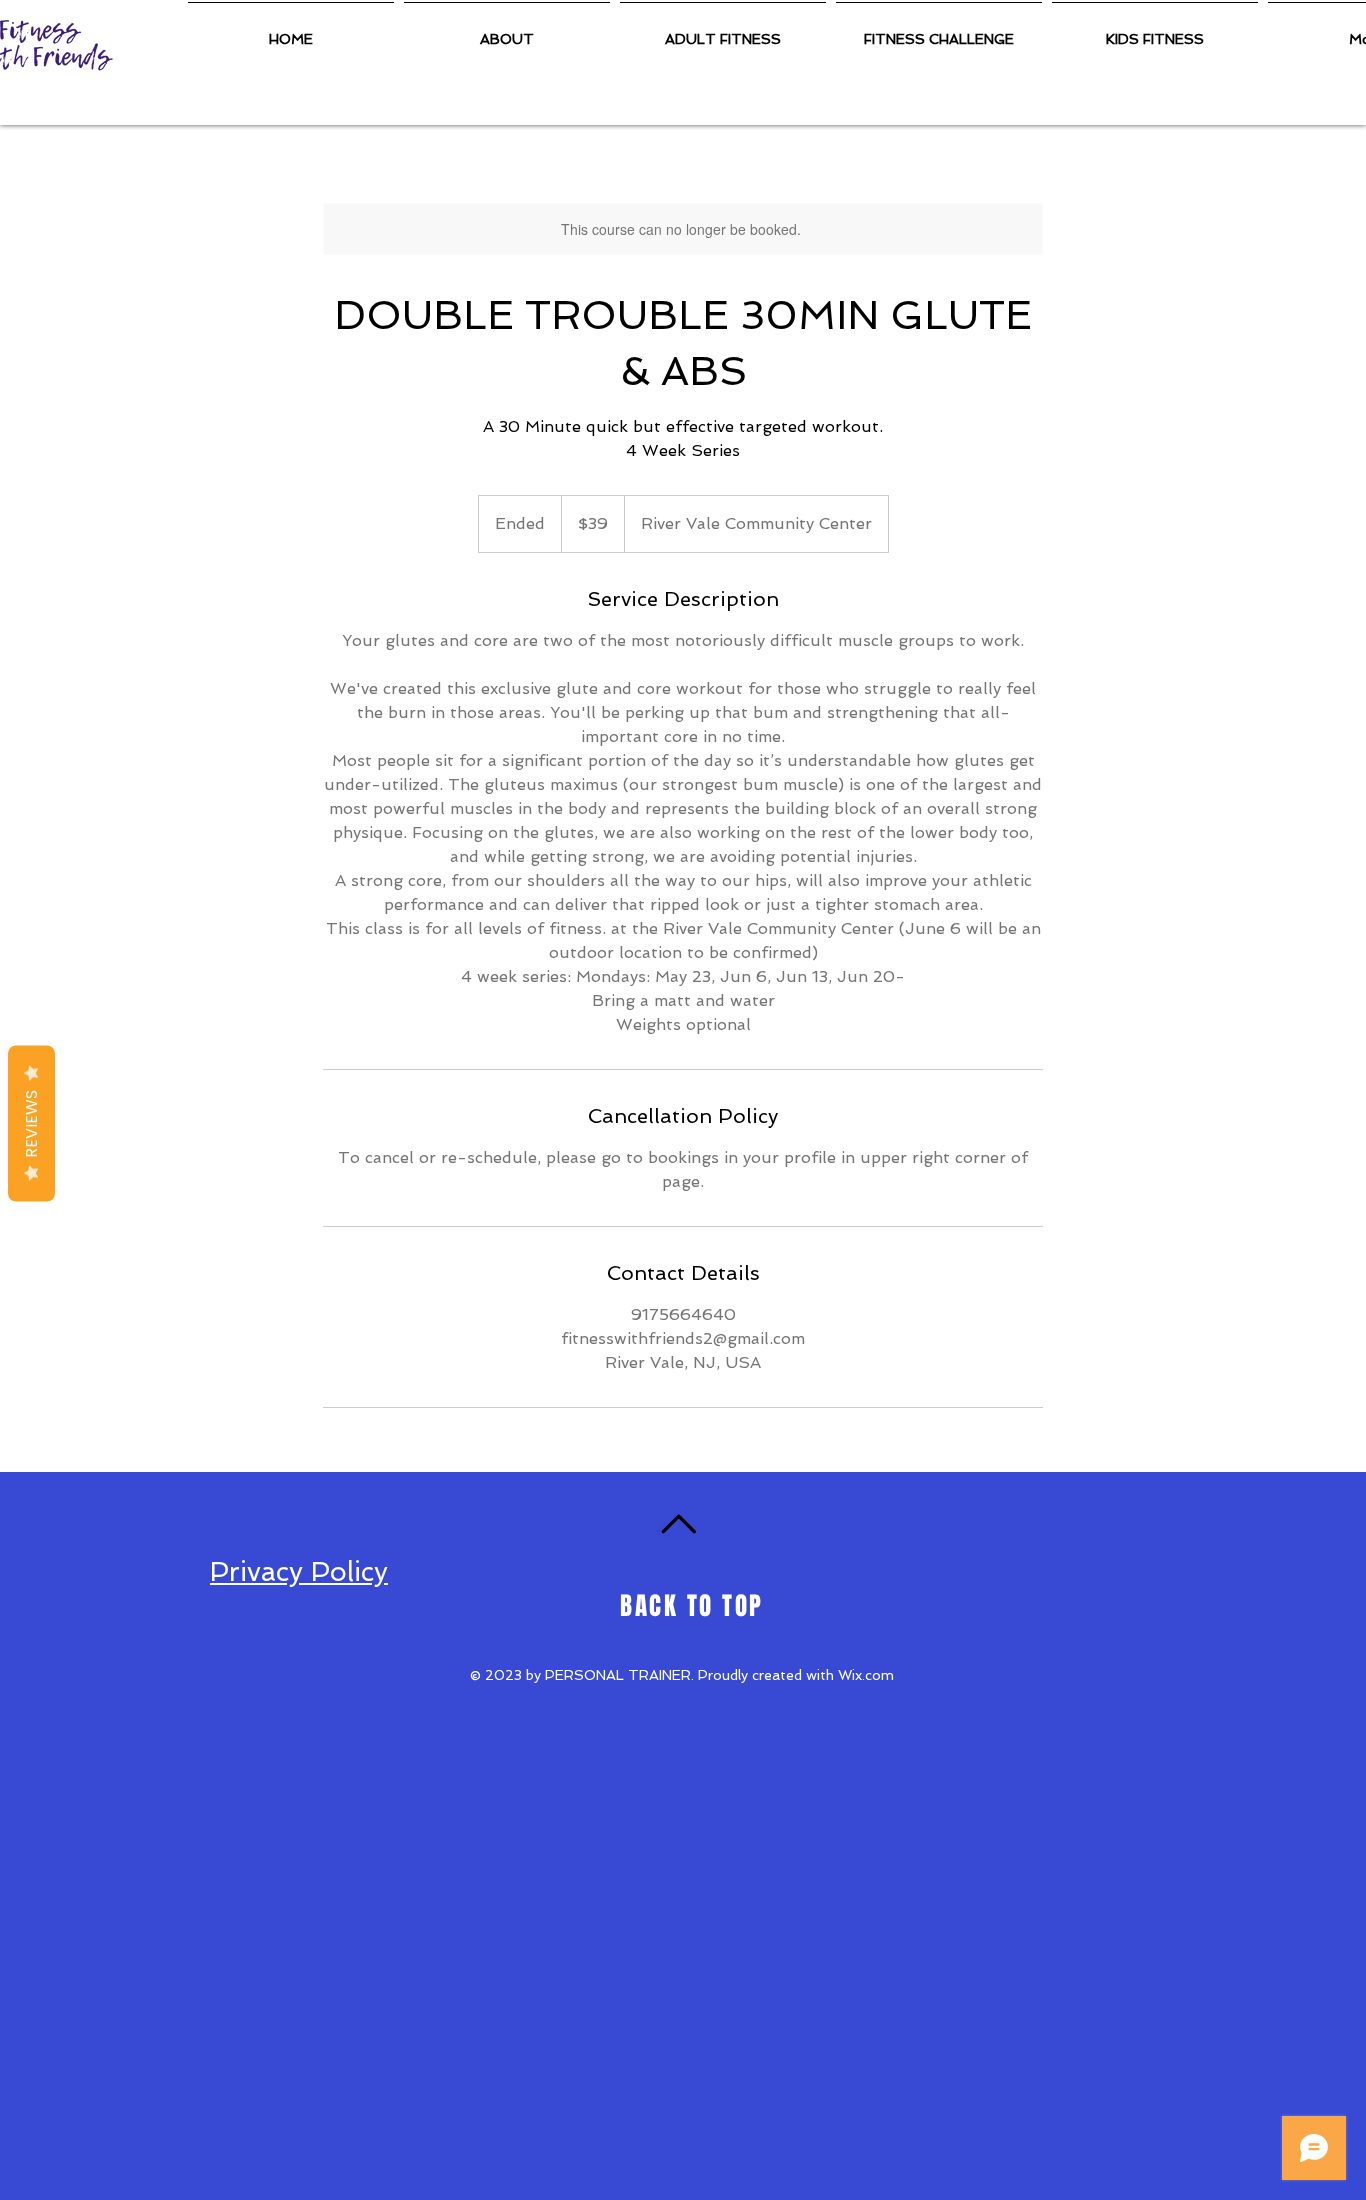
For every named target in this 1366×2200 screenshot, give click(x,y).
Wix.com (866, 1675)
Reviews (31, 1124)
